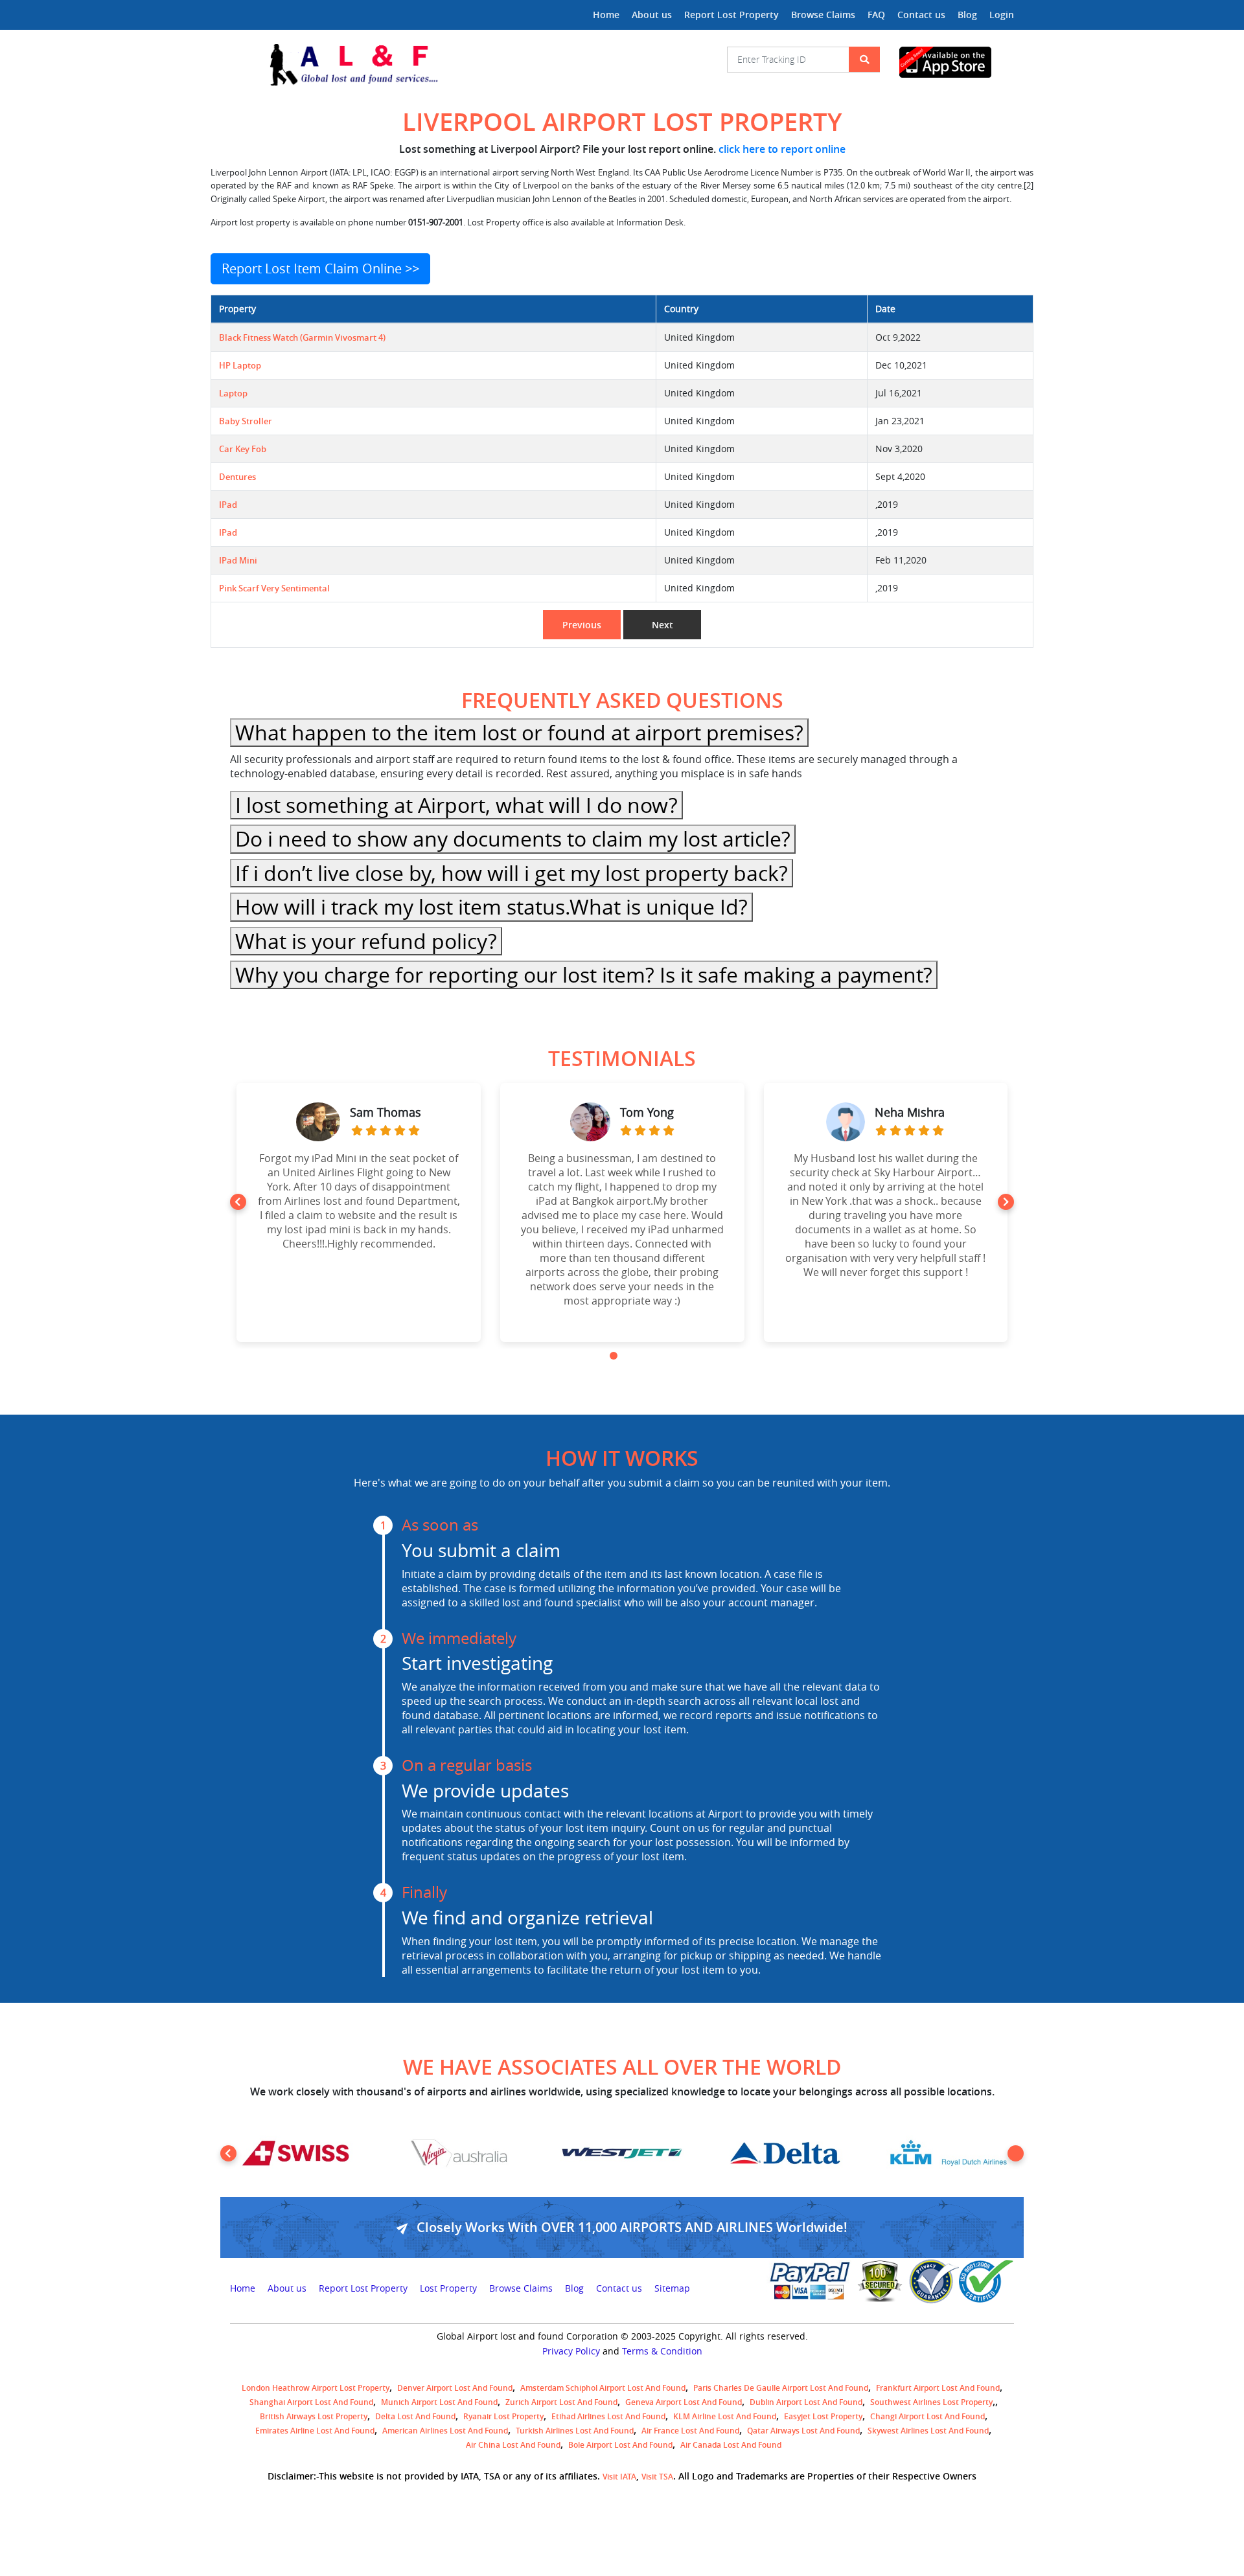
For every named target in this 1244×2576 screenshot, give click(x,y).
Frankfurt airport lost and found (938, 2388)
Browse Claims (823, 15)
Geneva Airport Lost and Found (684, 2402)
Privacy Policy (571, 2351)
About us (652, 15)
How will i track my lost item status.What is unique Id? (491, 906)
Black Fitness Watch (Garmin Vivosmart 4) (302, 338)
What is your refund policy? (366, 941)
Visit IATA (619, 2477)
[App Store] (957, 62)
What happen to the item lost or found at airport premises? (519, 732)
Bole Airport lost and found (620, 2445)
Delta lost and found (415, 2416)
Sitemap (672, 2288)
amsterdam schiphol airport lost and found (603, 2388)
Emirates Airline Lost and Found (315, 2431)
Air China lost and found (513, 2445)
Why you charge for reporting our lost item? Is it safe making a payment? (584, 975)
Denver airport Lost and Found (455, 2388)
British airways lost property (314, 2416)
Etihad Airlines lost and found (608, 2416)
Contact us (921, 15)
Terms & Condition (662, 2351)
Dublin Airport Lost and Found (806, 2402)
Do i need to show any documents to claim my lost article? (513, 838)
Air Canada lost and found (731, 2445)
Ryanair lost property (503, 2416)
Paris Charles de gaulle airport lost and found (781, 2388)
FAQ (876, 15)
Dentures (237, 477)
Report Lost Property (731, 15)
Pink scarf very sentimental (274, 588)
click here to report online (782, 149)
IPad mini (238, 561)
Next (662, 625)
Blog (967, 15)
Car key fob (243, 449)
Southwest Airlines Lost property (931, 2402)
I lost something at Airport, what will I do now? (456, 805)
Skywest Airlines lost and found (928, 2431)
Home (606, 15)
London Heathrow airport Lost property (316, 2388)
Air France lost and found (690, 2431)
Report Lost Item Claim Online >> (320, 268)
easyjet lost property (823, 2416)
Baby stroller (246, 421)
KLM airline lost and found (725, 2416)
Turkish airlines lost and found (575, 2431)
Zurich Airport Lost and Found (561, 2402)
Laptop (233, 393)
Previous (582, 625)
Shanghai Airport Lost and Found (311, 2402)
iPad (228, 505)
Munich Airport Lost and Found (439, 2402)
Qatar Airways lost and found (803, 2431)
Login (1002, 15)
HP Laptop (240, 366)
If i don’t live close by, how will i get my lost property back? (512, 873)
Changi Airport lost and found (927, 2416)
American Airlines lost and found (445, 2431)
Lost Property (448, 2288)
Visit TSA (657, 2477)
